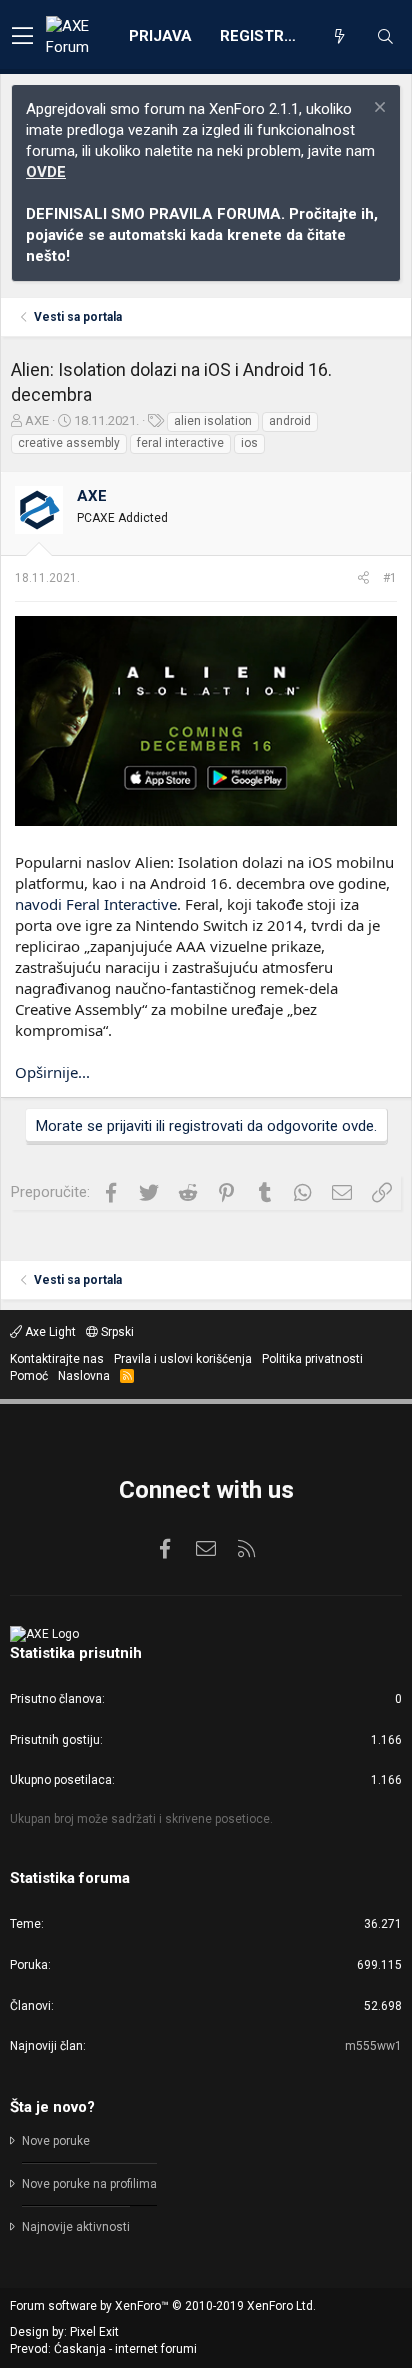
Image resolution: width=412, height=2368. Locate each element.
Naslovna (84, 1376)
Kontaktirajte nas (57, 1359)
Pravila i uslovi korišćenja (183, 1359)
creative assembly (69, 443)
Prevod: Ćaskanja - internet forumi (103, 2349)
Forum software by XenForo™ (163, 2306)
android (290, 421)
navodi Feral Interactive (96, 904)
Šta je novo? (52, 2107)
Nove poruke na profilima (89, 2184)
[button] (22, 37)
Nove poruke (56, 2141)
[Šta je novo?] (339, 37)
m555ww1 (373, 2046)
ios (249, 443)
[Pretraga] (385, 37)
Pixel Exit (94, 2332)
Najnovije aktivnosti (76, 2227)
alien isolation (213, 421)
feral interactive (180, 443)
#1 (390, 578)
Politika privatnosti (312, 1359)
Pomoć (29, 1376)
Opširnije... (52, 1072)
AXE (37, 420)
